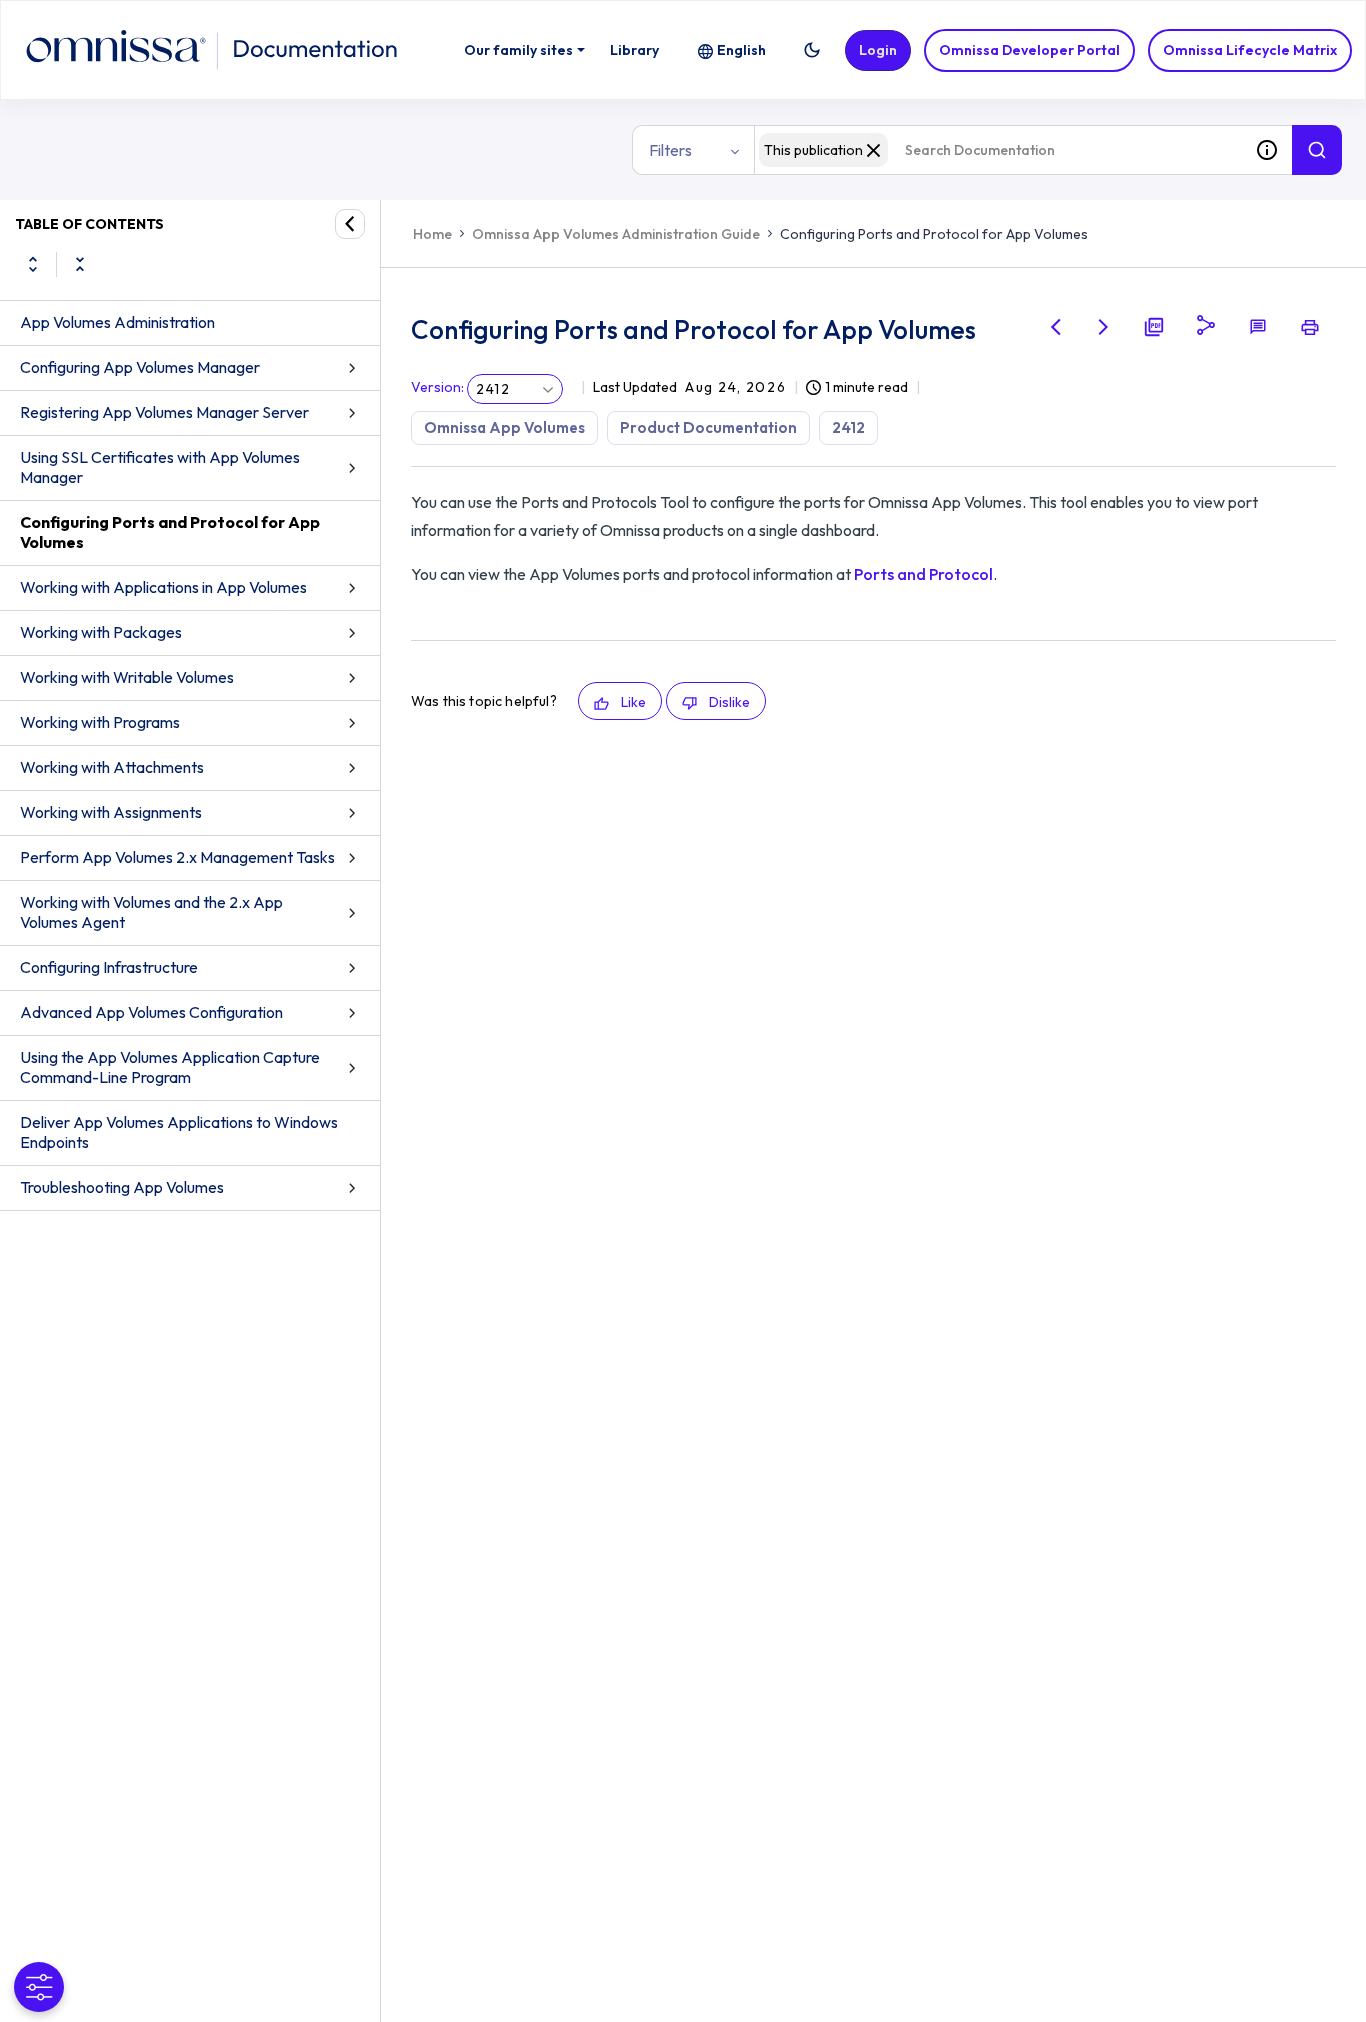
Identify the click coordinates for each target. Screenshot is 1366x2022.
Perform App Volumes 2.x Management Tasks (177, 857)
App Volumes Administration (117, 322)
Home (432, 234)
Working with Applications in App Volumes (163, 587)
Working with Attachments (112, 767)
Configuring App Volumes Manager (140, 367)
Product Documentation (708, 427)
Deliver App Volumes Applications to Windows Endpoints (179, 1132)
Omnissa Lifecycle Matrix (1250, 50)
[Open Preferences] (39, 1987)
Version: (437, 387)
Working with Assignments (111, 812)
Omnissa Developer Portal (1029, 50)
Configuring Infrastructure (109, 967)
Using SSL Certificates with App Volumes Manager (160, 467)
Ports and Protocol (923, 574)
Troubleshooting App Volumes (122, 1187)
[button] (812, 50)
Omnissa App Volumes (504, 427)
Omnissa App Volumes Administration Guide (616, 234)
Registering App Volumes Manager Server (164, 412)
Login (878, 50)
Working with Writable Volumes (127, 677)
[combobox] (998, 150)
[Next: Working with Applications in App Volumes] (1104, 327)
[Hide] (350, 224)
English (741, 50)
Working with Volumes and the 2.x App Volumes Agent (151, 912)
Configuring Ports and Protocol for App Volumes (170, 532)
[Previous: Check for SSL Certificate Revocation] (1056, 327)
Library (634, 50)
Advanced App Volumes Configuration (151, 1012)
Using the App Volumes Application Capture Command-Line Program (170, 1067)
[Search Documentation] (1317, 150)
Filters (670, 150)
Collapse (80, 264)
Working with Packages (101, 632)
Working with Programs (100, 722)
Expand (33, 264)
